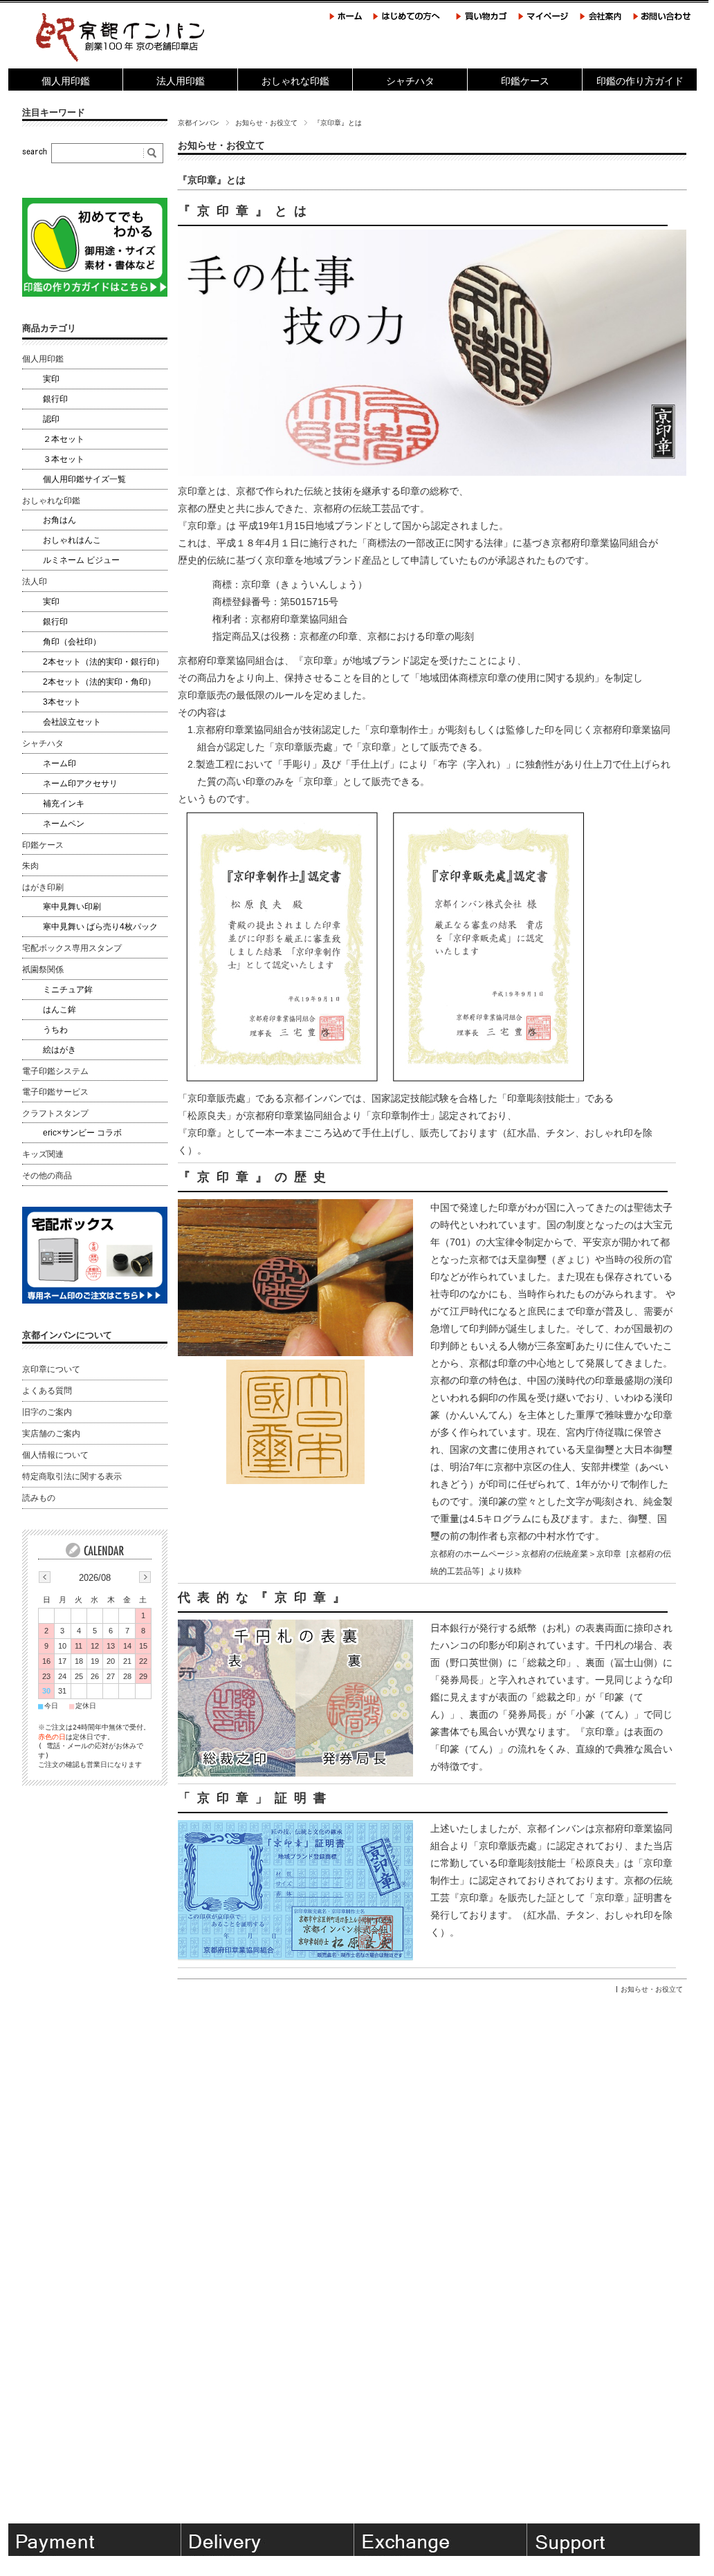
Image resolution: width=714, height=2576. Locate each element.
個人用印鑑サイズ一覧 (84, 479)
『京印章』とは (212, 180)
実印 (51, 379)
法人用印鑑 (181, 81)
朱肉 (30, 866)
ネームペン (64, 824)
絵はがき (59, 1050)
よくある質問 (47, 1391)
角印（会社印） (72, 642)
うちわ (55, 1030)
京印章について (51, 1369)
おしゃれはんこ (72, 540)
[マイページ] (544, 21)
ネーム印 (59, 763)
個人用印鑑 (66, 81)
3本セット (62, 702)
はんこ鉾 (59, 1010)
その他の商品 (47, 1176)
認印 (51, 419)
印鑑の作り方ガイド (640, 81)
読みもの (39, 1498)
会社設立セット (72, 722)
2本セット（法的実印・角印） (99, 682)
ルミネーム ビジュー (81, 560)
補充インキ (64, 804)
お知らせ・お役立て (266, 123)
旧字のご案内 (47, 1412)
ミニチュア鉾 (68, 990)
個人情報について (55, 1455)
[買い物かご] (482, 21)
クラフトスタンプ (55, 1113)
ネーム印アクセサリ (80, 784)
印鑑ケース (525, 81)
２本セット (64, 439)
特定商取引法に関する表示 (72, 1476)
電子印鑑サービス (55, 1092)
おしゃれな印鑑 (295, 81)
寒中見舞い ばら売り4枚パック (100, 927)
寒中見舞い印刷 (72, 907)
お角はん (59, 520)
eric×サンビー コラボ (82, 1133)
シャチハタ (410, 81)
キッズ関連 (43, 1154)
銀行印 (55, 399)
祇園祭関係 (43, 970)
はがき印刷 (43, 887)
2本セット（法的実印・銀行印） (103, 662)
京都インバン (199, 123)
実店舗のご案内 (51, 1434)
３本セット (64, 459)
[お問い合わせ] (662, 21)
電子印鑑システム (55, 1071)
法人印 (35, 582)
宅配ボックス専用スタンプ (72, 948)
